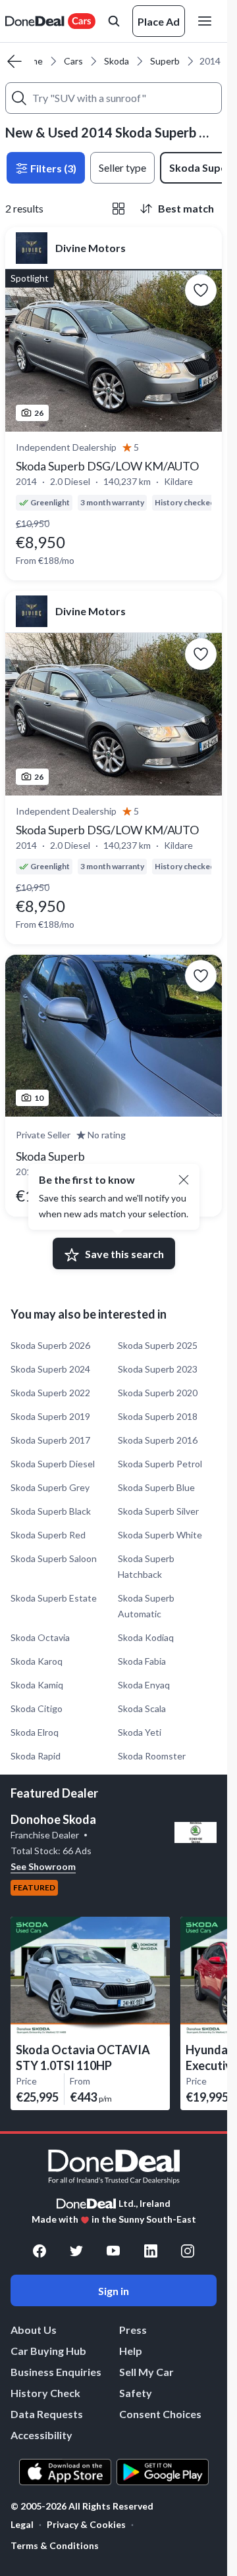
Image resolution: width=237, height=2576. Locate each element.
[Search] (19, 98)
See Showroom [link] (43, 1866)
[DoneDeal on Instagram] (188, 2251)
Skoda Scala (142, 1708)
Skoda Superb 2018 (158, 1416)
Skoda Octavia (40, 1637)
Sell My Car (146, 2372)
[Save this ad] (201, 290)
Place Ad (159, 21)
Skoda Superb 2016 (158, 1440)
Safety (136, 2393)
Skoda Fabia (142, 1661)
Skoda (117, 61)
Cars (73, 61)
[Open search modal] (114, 21)
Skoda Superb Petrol (160, 1464)
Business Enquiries (56, 2372)
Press (133, 2330)
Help (131, 2351)
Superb (165, 61)
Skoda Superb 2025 (158, 1345)
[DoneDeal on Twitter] (76, 2251)
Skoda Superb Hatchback (146, 1566)
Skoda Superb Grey (50, 1487)
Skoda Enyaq (144, 1685)
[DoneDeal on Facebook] (39, 2251)
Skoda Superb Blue (156, 1487)
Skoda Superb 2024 (50, 1369)
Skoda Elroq (35, 1732)
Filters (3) (52, 168)
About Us (34, 2330)
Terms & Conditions (55, 2545)
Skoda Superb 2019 (50, 1416)
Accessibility (41, 2435)
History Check (45, 2393)
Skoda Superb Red (48, 1535)
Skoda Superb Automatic (146, 1606)
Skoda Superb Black (51, 1511)
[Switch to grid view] (118, 209)
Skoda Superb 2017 (50, 1440)
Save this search (124, 1254)
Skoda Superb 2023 (158, 1369)
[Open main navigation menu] (207, 21)
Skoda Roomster (152, 1756)
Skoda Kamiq (37, 1685)
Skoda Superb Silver (158, 1511)
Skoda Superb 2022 (50, 1393)
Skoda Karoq (37, 1661)
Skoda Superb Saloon (54, 1558)
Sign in (114, 2291)
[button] (184, 1180)
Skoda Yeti (140, 1732)
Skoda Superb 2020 (158, 1393)
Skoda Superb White (160, 1535)
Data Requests (47, 2414)
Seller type (122, 167)
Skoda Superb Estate (54, 1598)
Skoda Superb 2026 (50, 1345)
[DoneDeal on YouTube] (113, 2251)
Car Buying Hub (48, 2351)
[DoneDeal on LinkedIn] (151, 2251)
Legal (22, 2524)
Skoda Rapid (36, 1756)
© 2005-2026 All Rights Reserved (82, 2506)
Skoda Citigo (37, 1708)
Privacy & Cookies (86, 2524)
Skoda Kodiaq (146, 1637)
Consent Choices (160, 2414)
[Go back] (14, 61)
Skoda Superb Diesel (53, 1464)
